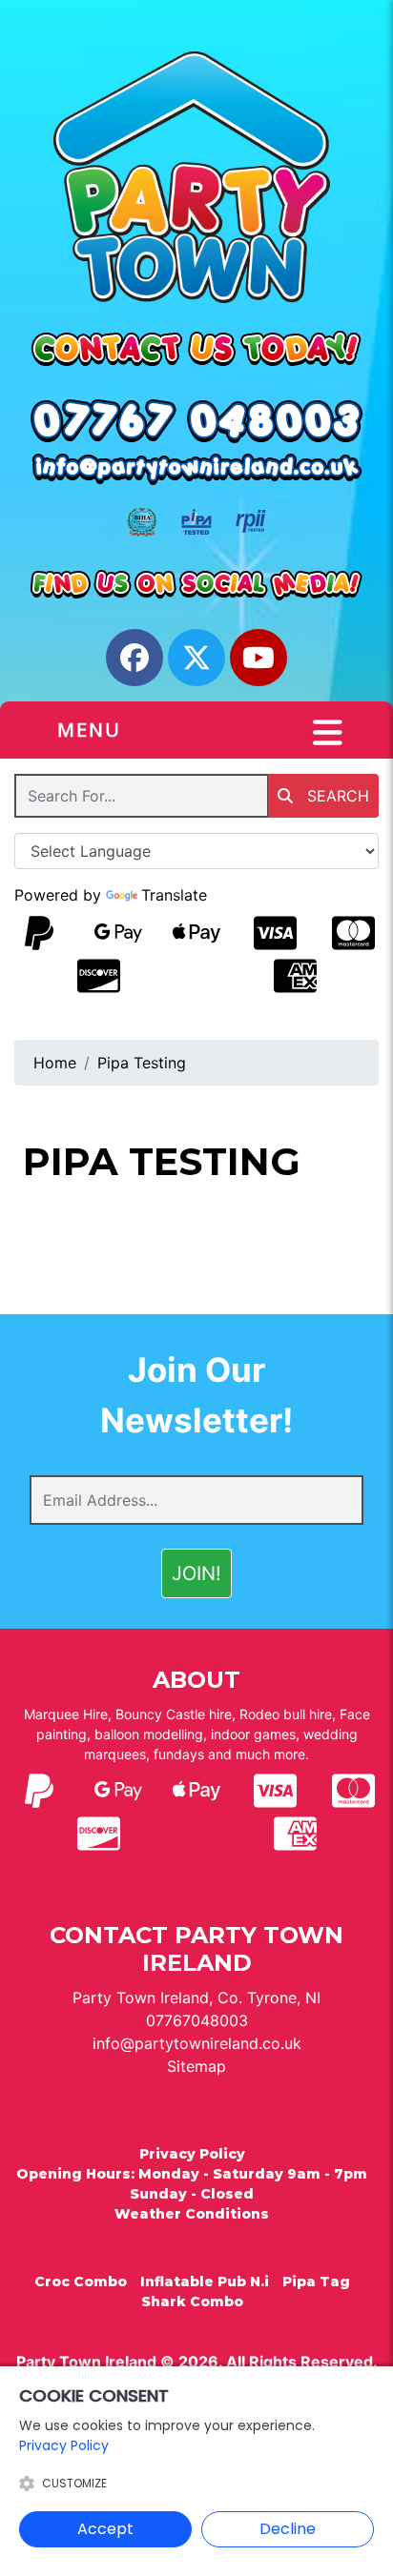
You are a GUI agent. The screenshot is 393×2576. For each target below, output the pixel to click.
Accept (105, 2529)
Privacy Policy (192, 2154)
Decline (288, 2529)
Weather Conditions (192, 2214)
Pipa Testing (142, 1063)
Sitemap (196, 2066)
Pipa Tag (316, 2282)
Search (336, 796)
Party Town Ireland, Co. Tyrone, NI (196, 1998)
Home (55, 1063)
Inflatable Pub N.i (205, 2282)
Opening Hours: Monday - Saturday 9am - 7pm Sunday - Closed (192, 2184)
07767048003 (197, 2020)
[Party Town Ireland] (196, 177)
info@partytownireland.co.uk (197, 2043)
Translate (174, 895)
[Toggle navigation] (328, 733)
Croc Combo (81, 2282)
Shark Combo (192, 2302)
